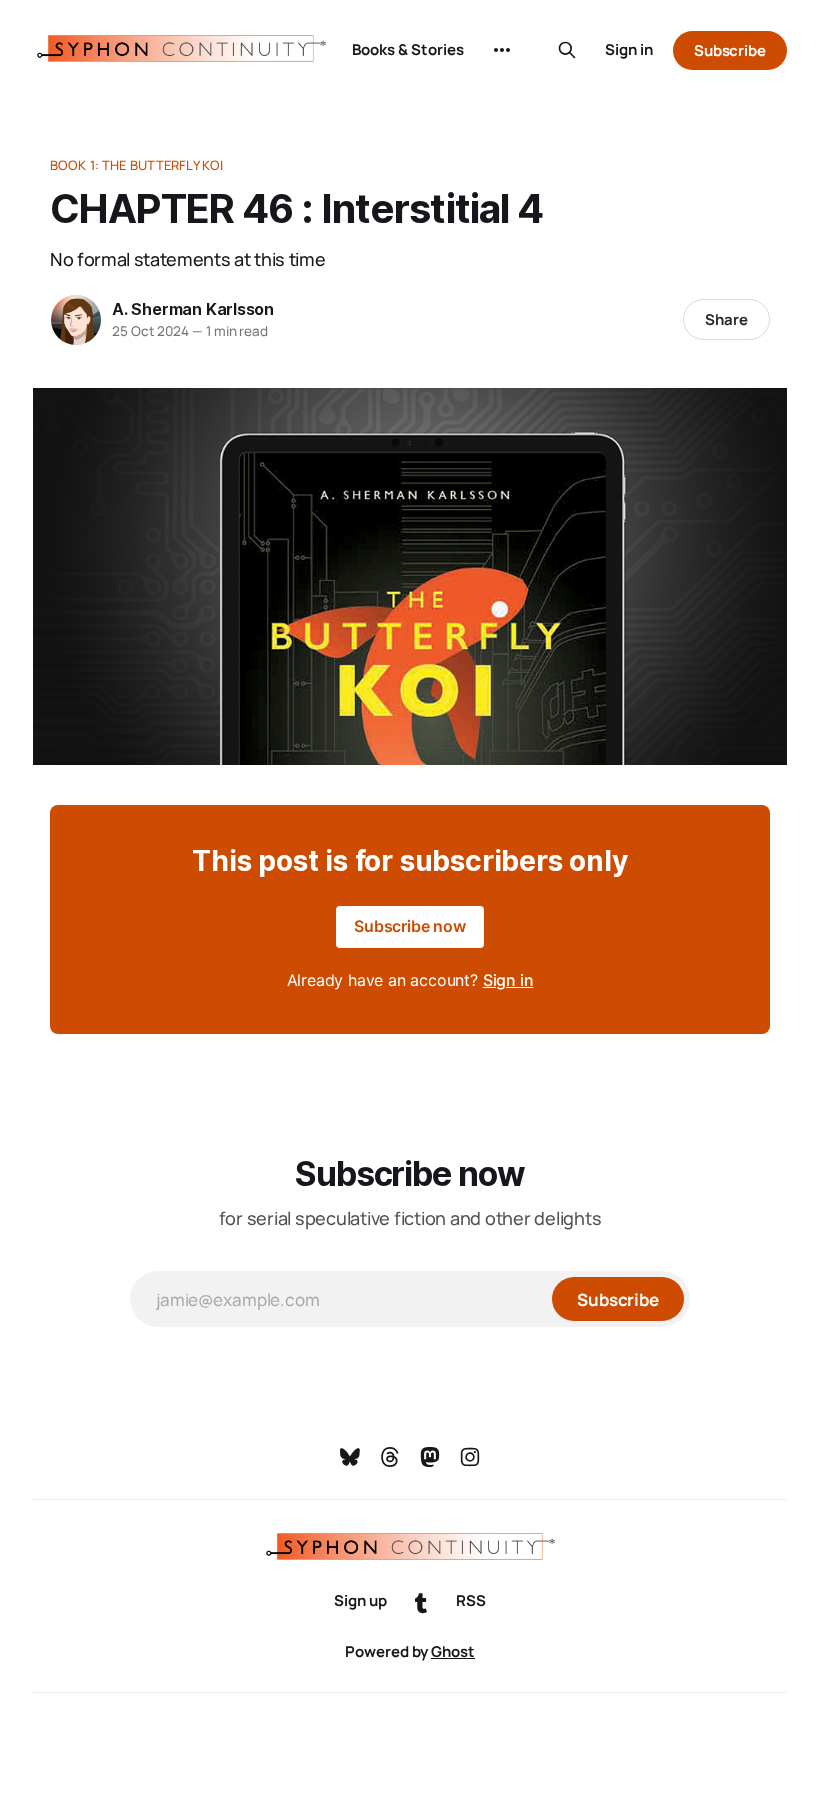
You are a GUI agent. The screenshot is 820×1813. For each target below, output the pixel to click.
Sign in (629, 49)
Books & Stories (408, 49)
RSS (471, 1600)
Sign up (360, 1600)
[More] (502, 50)
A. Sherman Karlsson (193, 309)
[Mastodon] (430, 1457)
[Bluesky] (350, 1457)
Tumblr (421, 1604)
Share (726, 319)
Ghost (453, 1651)
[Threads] (390, 1457)
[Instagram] (470, 1457)
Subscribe (730, 50)
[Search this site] (567, 50)
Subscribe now (410, 926)
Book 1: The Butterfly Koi (136, 165)
